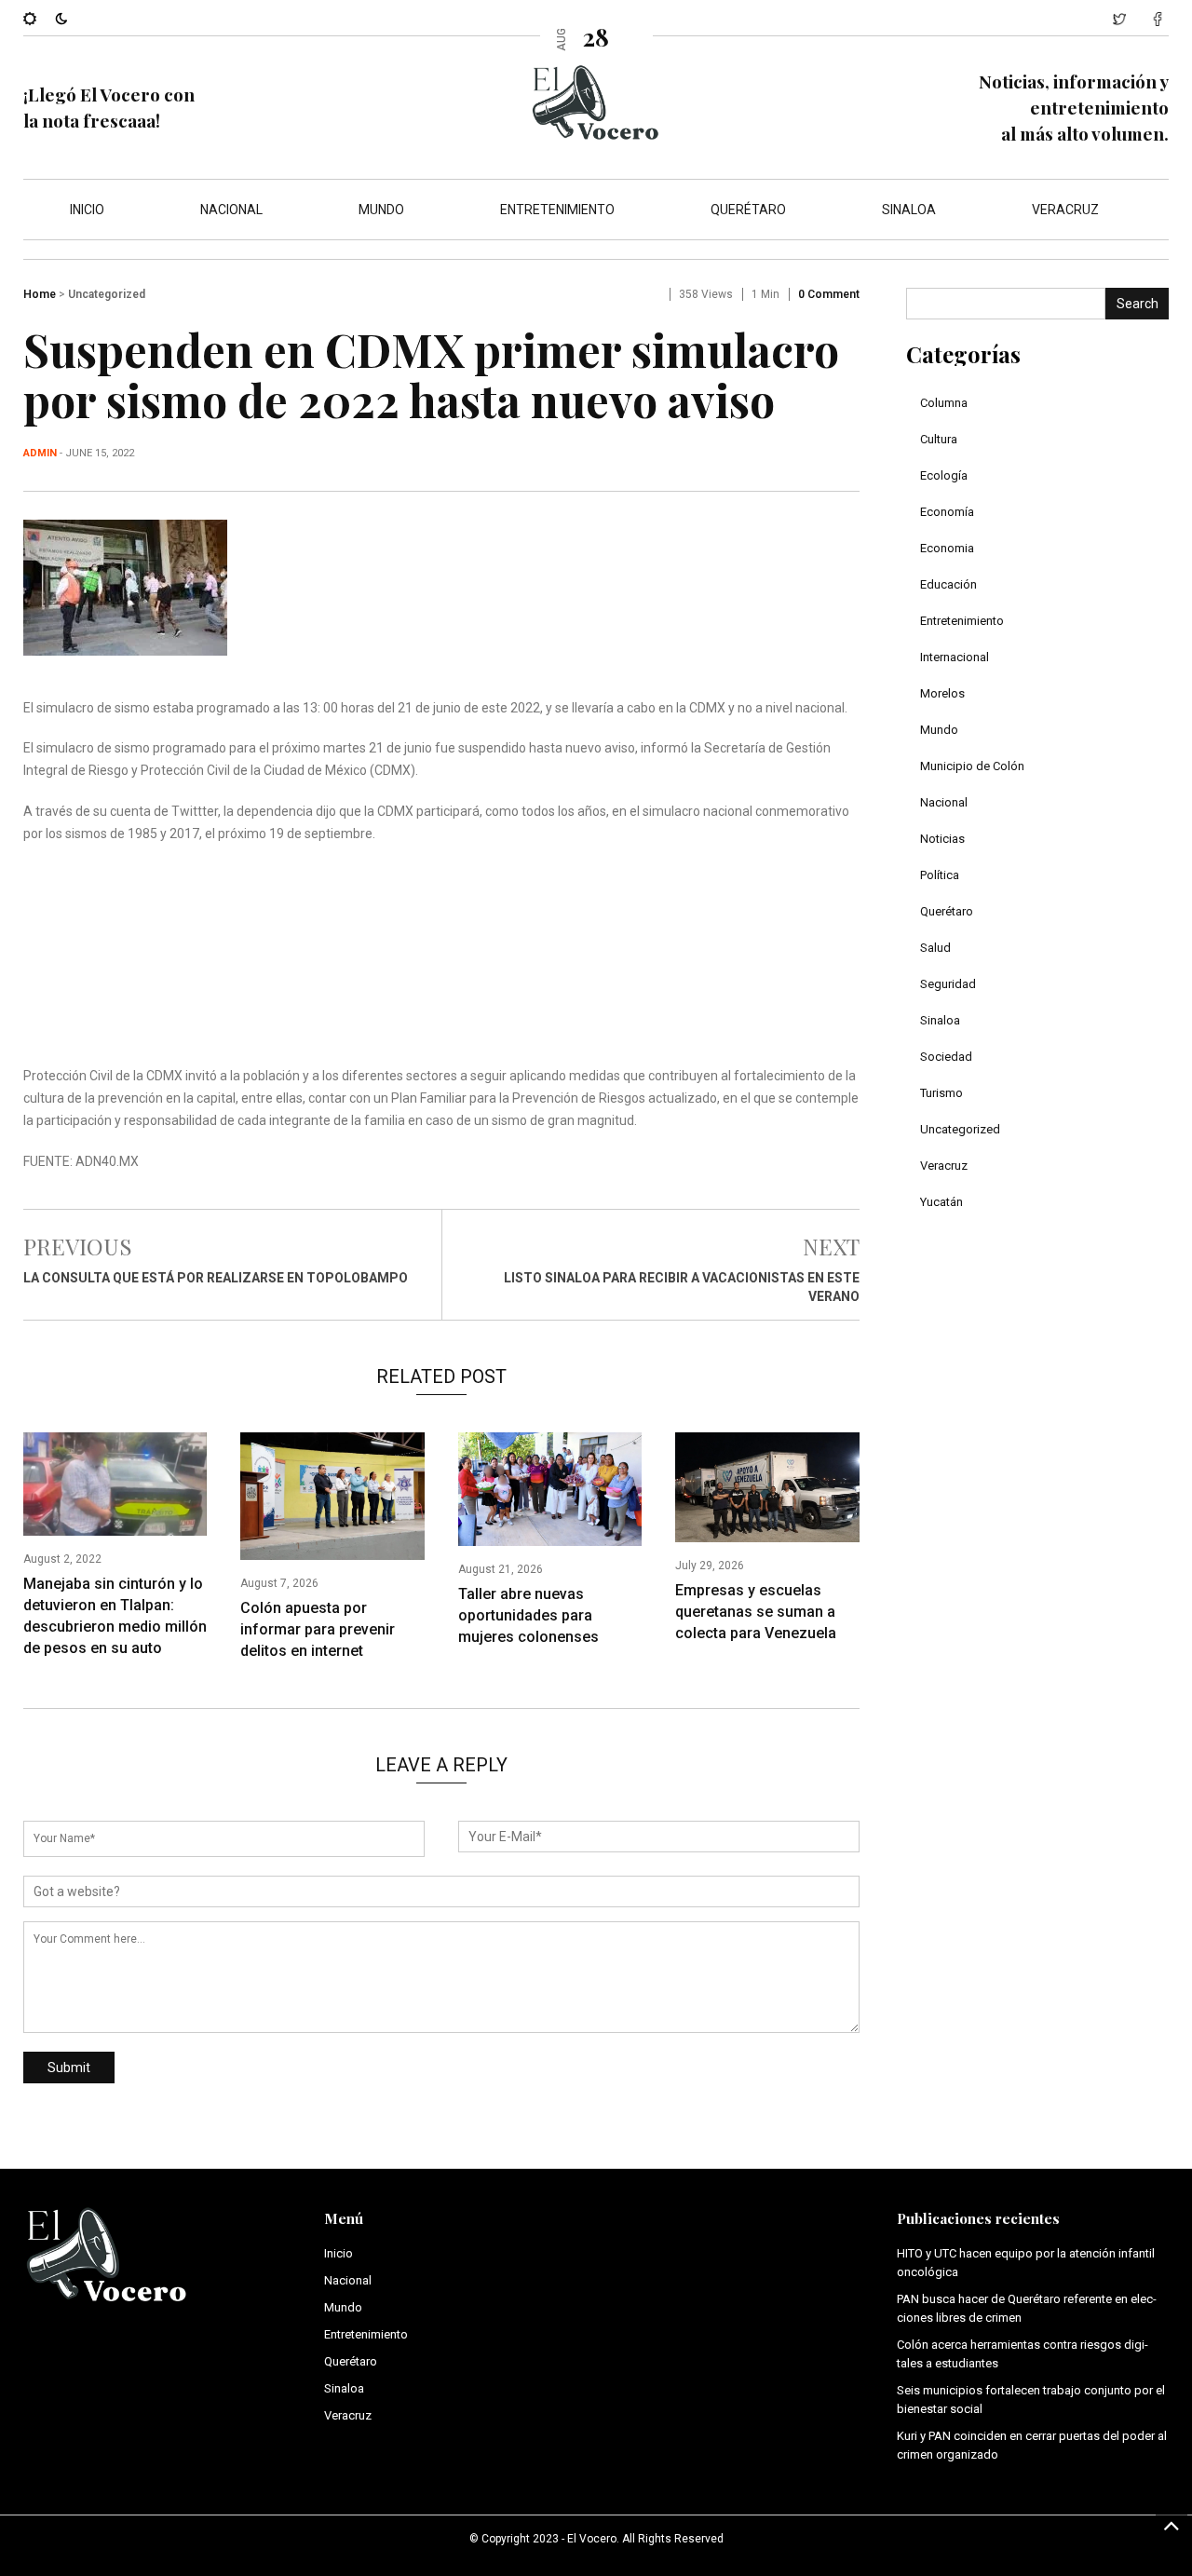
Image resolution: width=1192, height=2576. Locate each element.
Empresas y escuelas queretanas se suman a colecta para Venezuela (756, 1612)
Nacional (231, 210)
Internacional (955, 657)
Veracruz (1065, 210)
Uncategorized (107, 294)
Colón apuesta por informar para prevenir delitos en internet (318, 1629)
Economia (947, 548)
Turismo (941, 1093)
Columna (944, 403)
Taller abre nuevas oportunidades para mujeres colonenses (528, 1615)
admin (40, 453)
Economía (947, 512)
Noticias (942, 839)
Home (40, 294)
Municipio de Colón (972, 766)
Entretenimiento (557, 210)
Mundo (381, 210)
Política (940, 875)
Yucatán (941, 1202)
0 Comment (829, 294)
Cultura (939, 439)
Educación (948, 584)
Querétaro (748, 210)
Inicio (87, 210)
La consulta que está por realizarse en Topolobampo (216, 1278)
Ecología (944, 475)
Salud (935, 948)
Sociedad (946, 1057)
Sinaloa (909, 210)
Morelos (942, 693)
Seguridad (948, 984)
